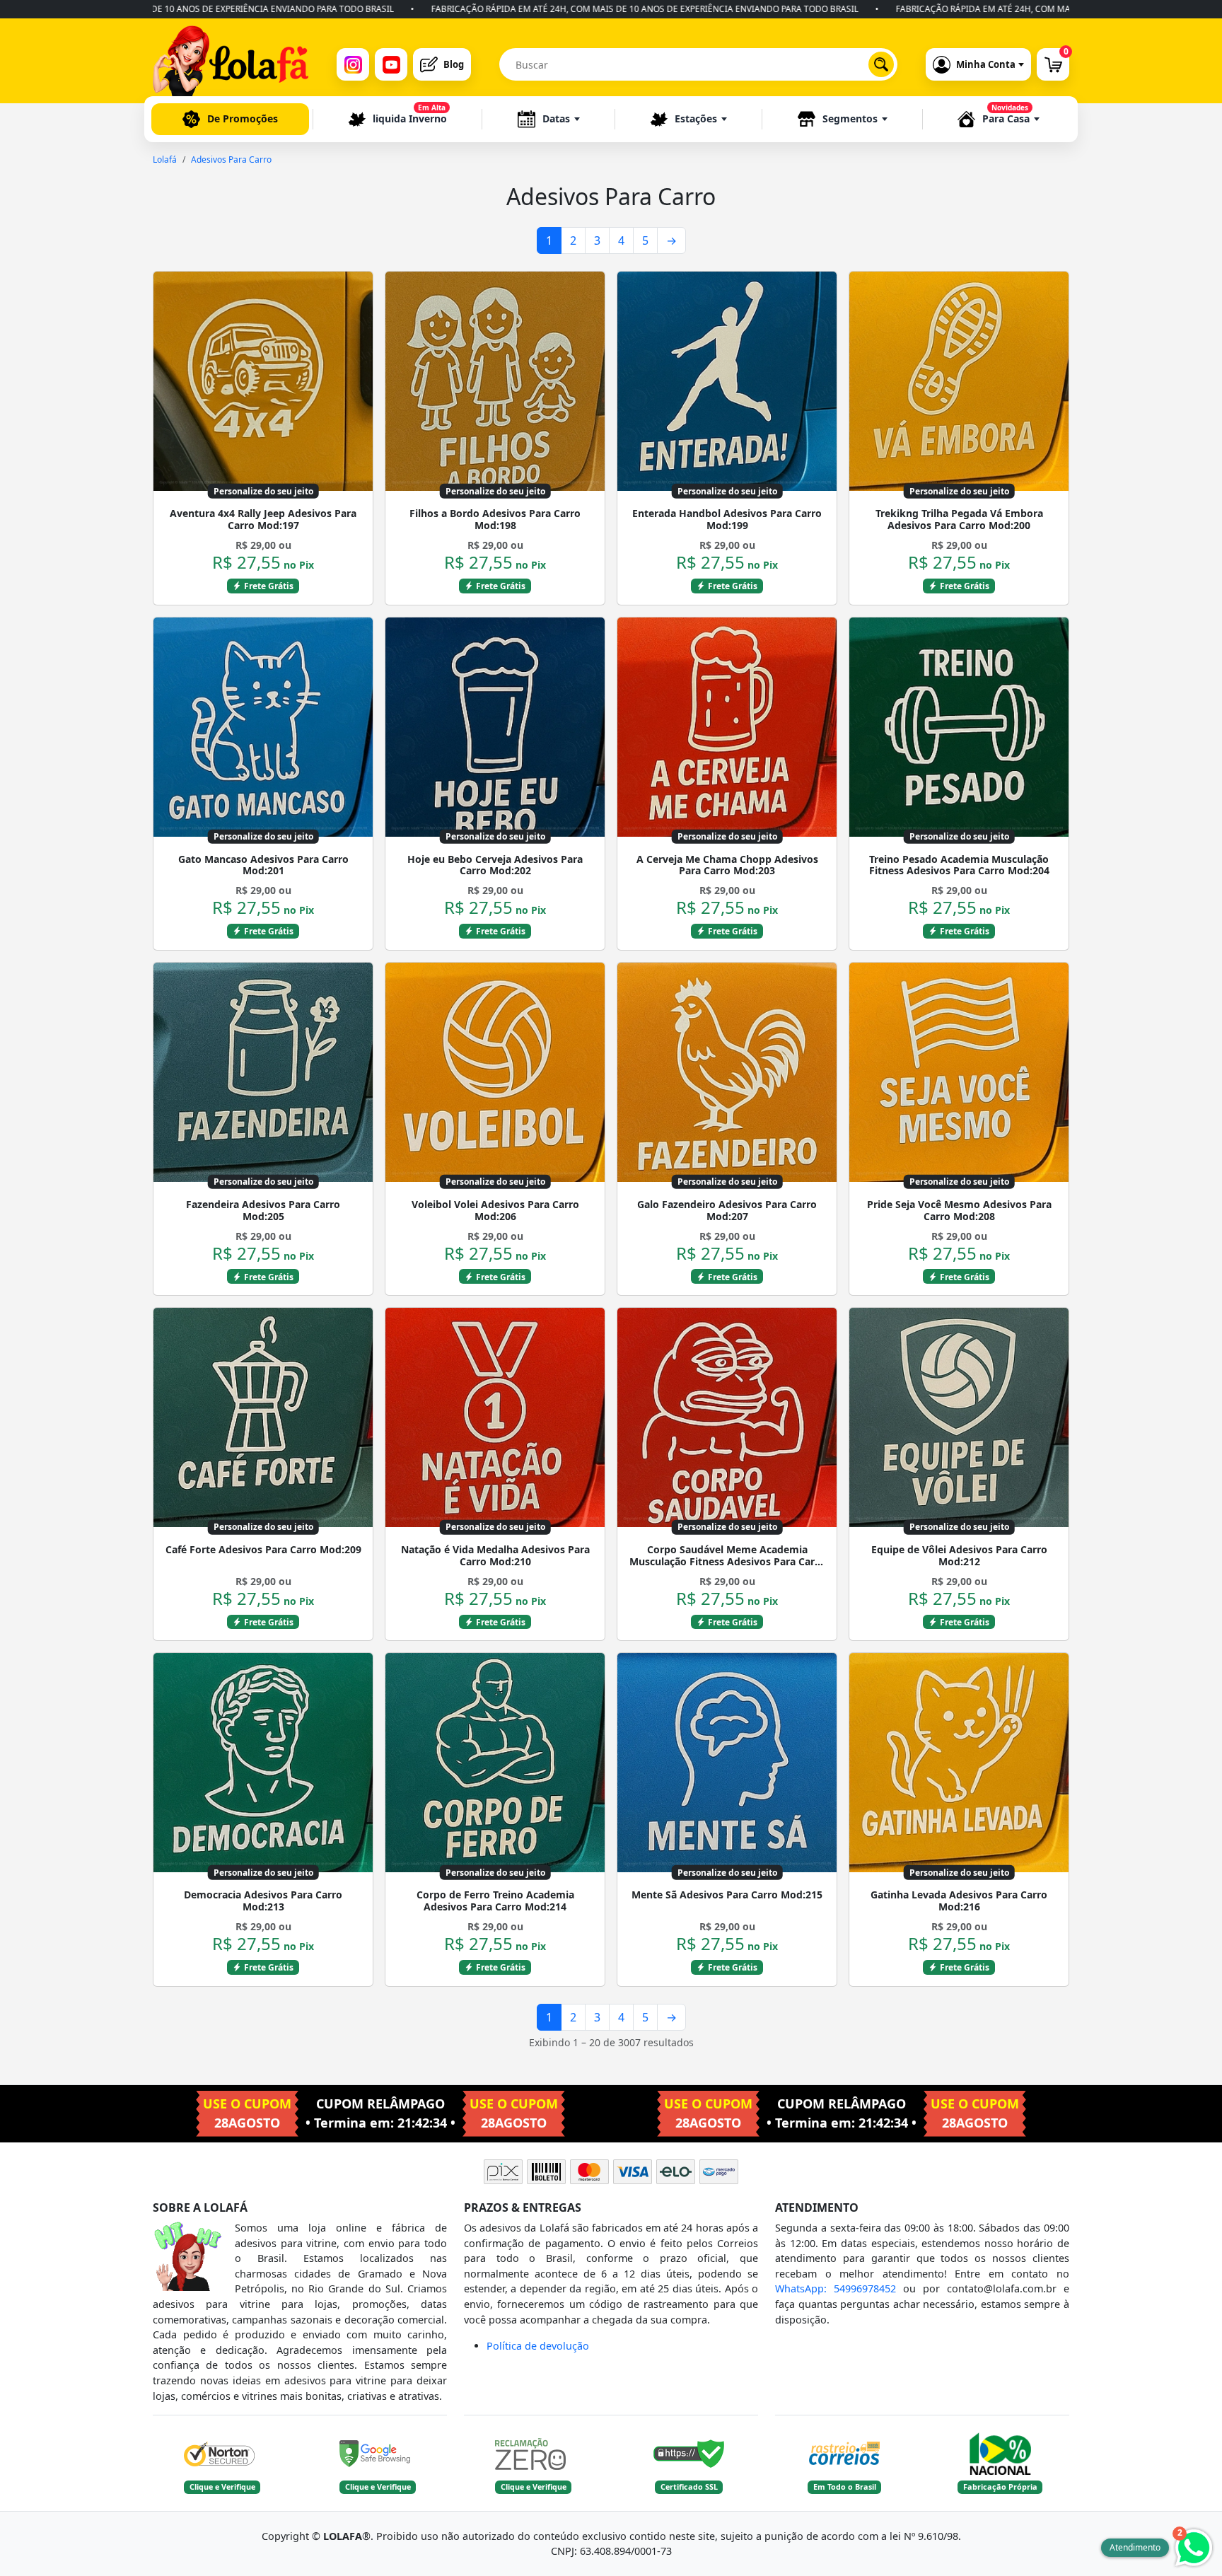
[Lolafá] (231, 64)
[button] (549, 119)
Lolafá (165, 159)
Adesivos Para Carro (231, 159)
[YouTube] (391, 64)
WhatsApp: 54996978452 (836, 2288)
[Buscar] (881, 64)
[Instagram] (353, 64)
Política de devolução (538, 2346)
